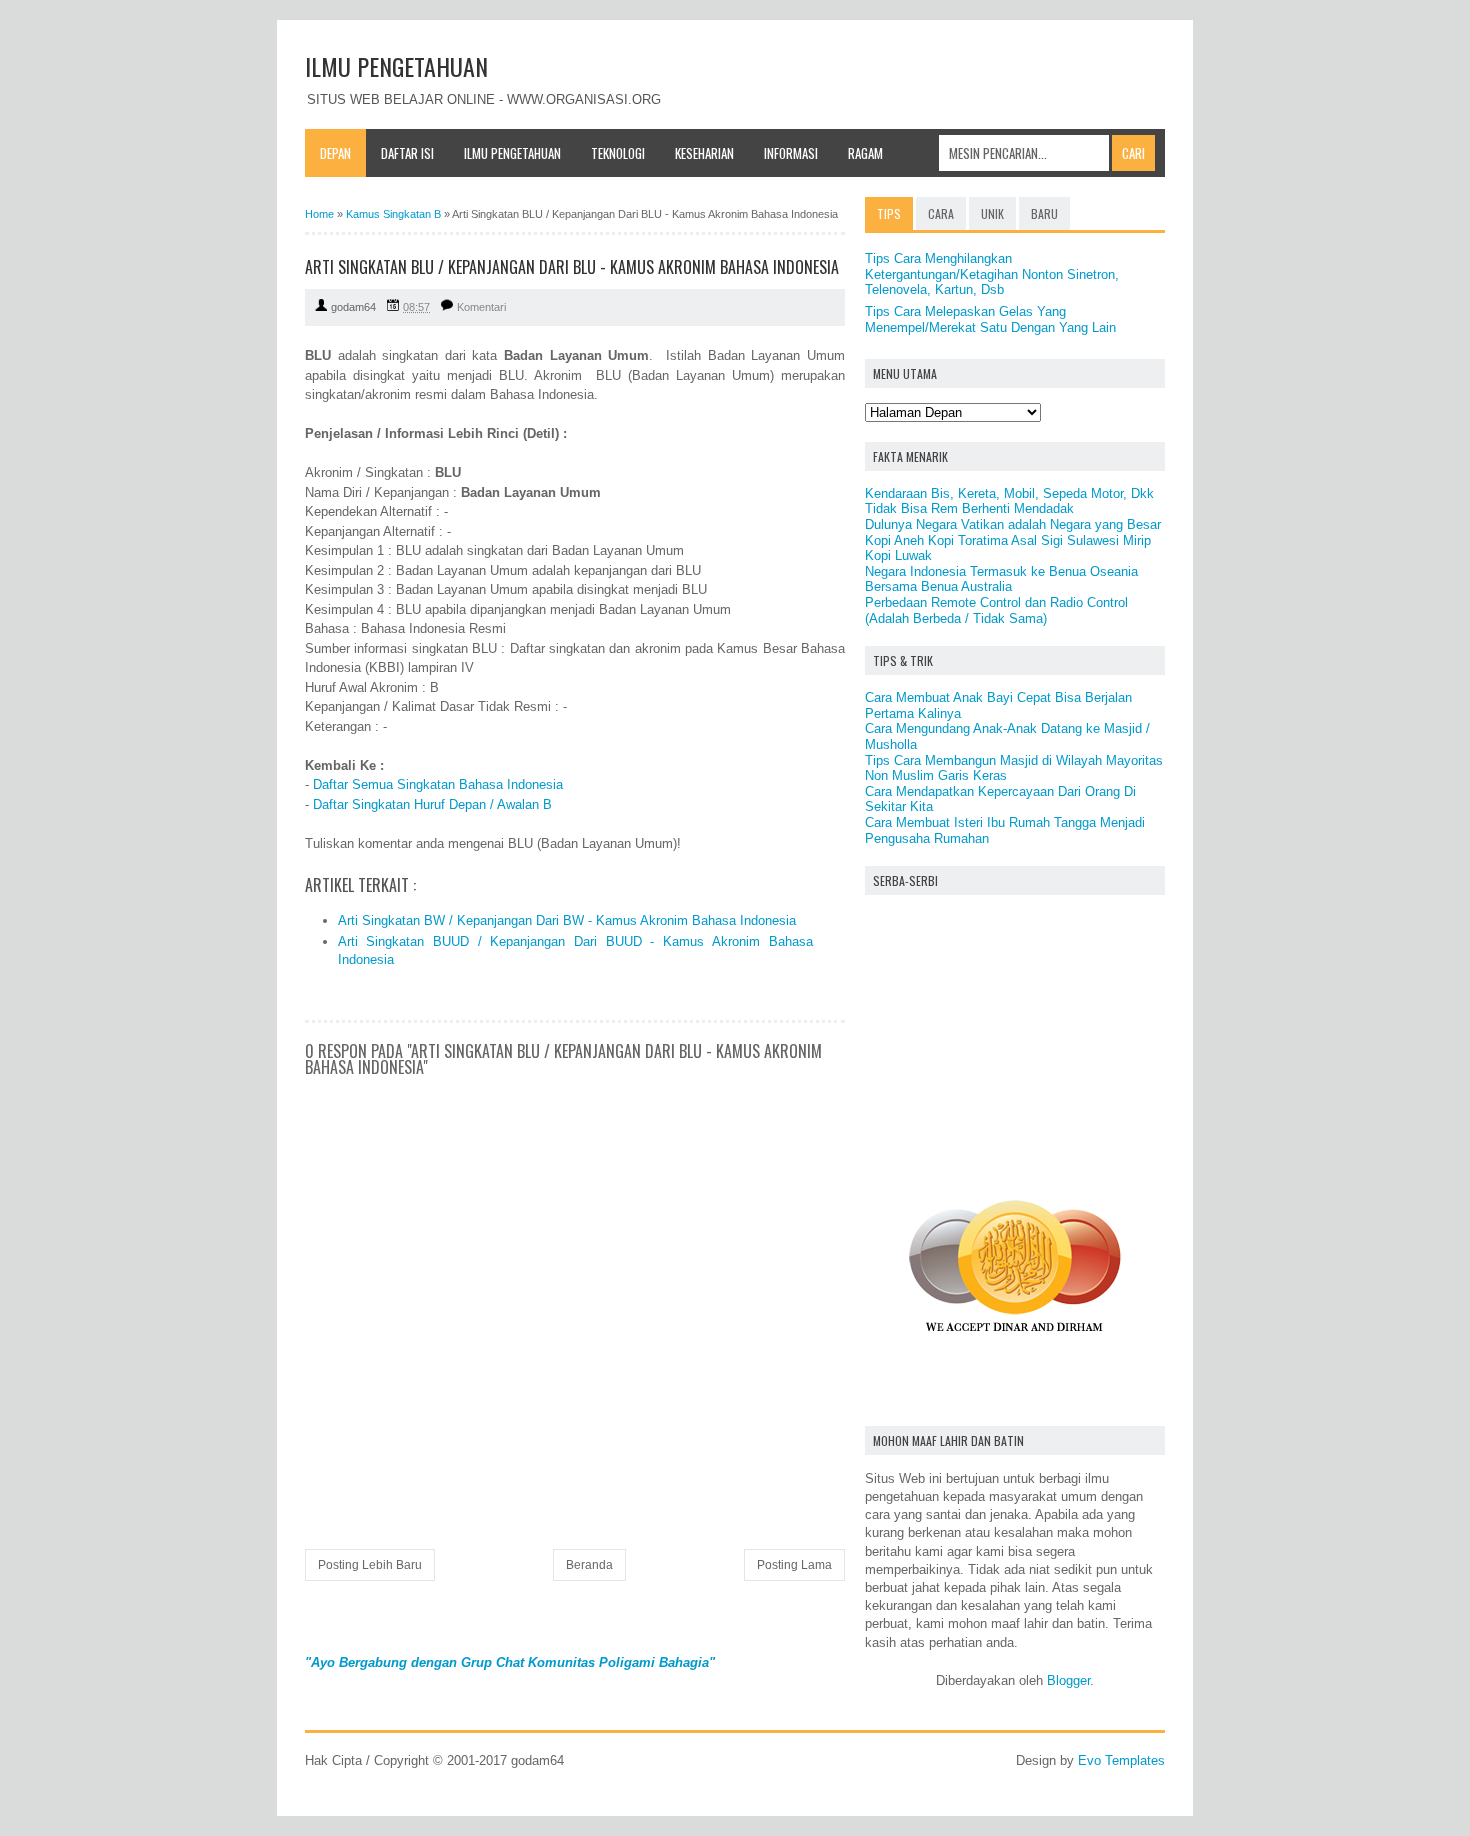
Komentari (481, 307)
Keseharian (704, 153)
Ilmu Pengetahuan (512, 153)
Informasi (791, 153)
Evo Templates (1121, 1760)
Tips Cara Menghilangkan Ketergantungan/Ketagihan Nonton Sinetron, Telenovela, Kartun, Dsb (992, 274)
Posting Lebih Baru (370, 1565)
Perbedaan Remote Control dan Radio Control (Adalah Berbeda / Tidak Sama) (996, 610)
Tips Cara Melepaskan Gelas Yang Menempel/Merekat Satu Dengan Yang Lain (990, 319)
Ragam (865, 153)
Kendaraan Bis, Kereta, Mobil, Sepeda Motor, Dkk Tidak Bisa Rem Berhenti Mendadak (1009, 501)
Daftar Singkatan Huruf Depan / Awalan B (432, 804)
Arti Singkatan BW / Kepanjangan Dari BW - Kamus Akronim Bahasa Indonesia (567, 920)
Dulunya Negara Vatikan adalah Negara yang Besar (1013, 524)
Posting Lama (794, 1565)
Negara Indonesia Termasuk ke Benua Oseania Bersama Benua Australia (1001, 579)
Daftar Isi (407, 153)
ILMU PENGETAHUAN (396, 66)
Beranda (589, 1565)
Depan (335, 153)
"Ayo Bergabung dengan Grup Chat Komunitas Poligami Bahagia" (510, 1662)
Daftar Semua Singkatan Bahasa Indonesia (438, 784)
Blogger (1068, 1680)
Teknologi (618, 153)
